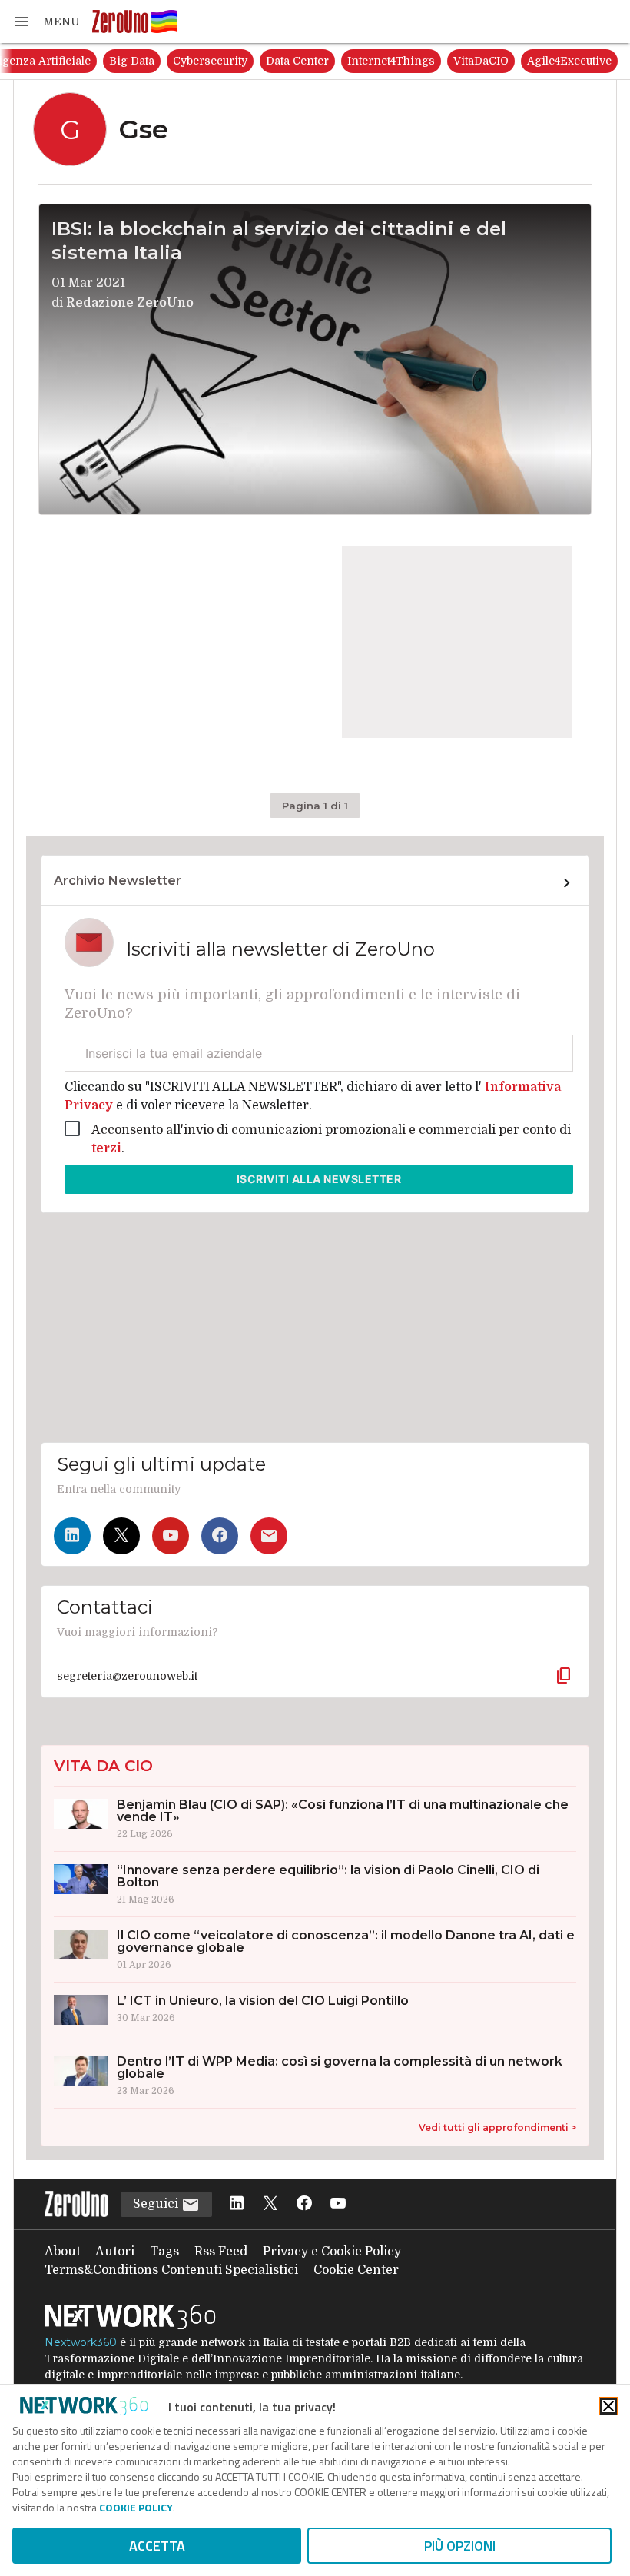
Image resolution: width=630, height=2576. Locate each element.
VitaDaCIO (481, 61)
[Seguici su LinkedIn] (72, 1536)
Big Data (132, 61)
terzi (106, 1148)
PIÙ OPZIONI (460, 2546)
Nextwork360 (81, 2342)
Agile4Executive (569, 61)
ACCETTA (157, 2546)
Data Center (297, 61)
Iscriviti (319, 1179)
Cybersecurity (210, 61)
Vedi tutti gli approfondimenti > (497, 2127)
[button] (46, 22)
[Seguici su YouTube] (171, 1536)
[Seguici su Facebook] (220, 1536)
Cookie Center (356, 2270)
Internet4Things (391, 61)
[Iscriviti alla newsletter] (269, 1536)
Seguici (157, 2204)
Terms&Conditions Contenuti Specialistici (171, 2270)
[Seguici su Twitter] (121, 1536)
